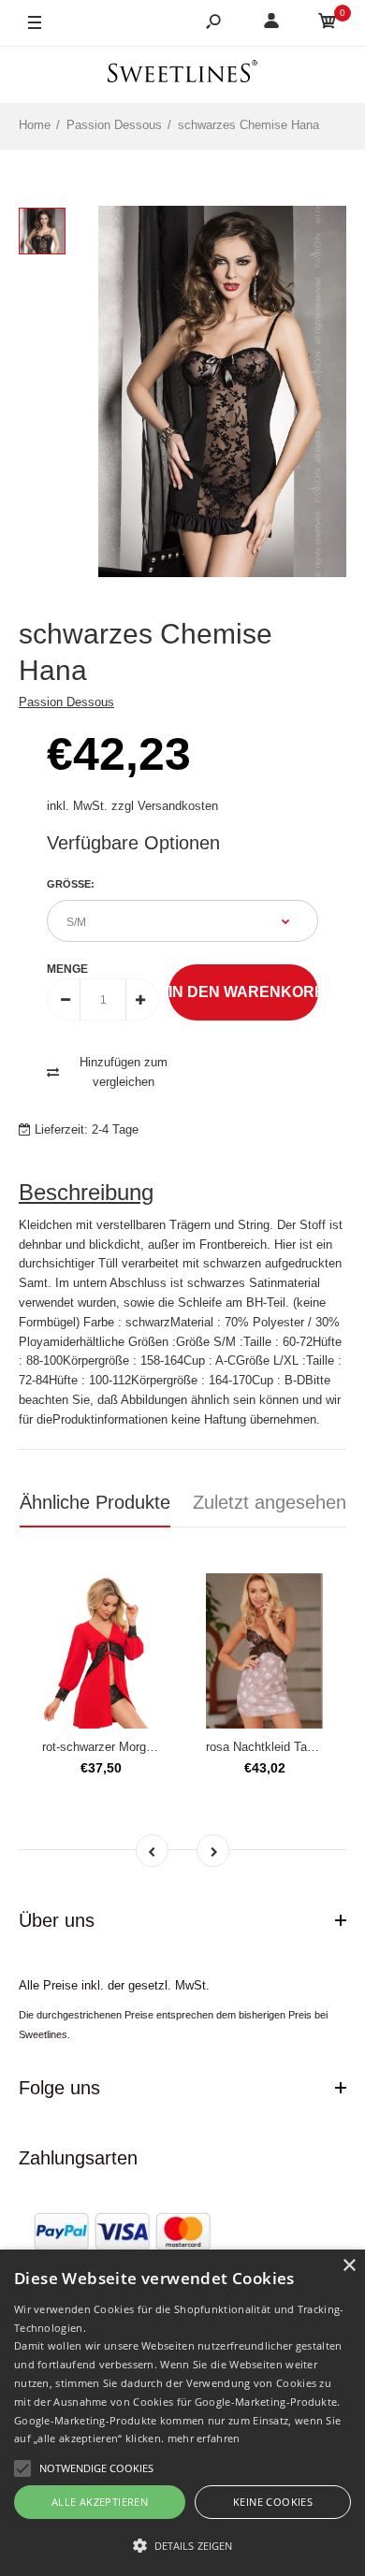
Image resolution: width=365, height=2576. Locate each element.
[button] (182, 2545)
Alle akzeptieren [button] (100, 2502)
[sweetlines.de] (182, 74)
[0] (328, 24)
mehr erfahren (204, 2438)
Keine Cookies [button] (273, 2502)
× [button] (349, 2266)
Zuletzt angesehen (270, 1502)
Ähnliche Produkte (95, 1502)
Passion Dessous (66, 702)
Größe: (71, 884)
